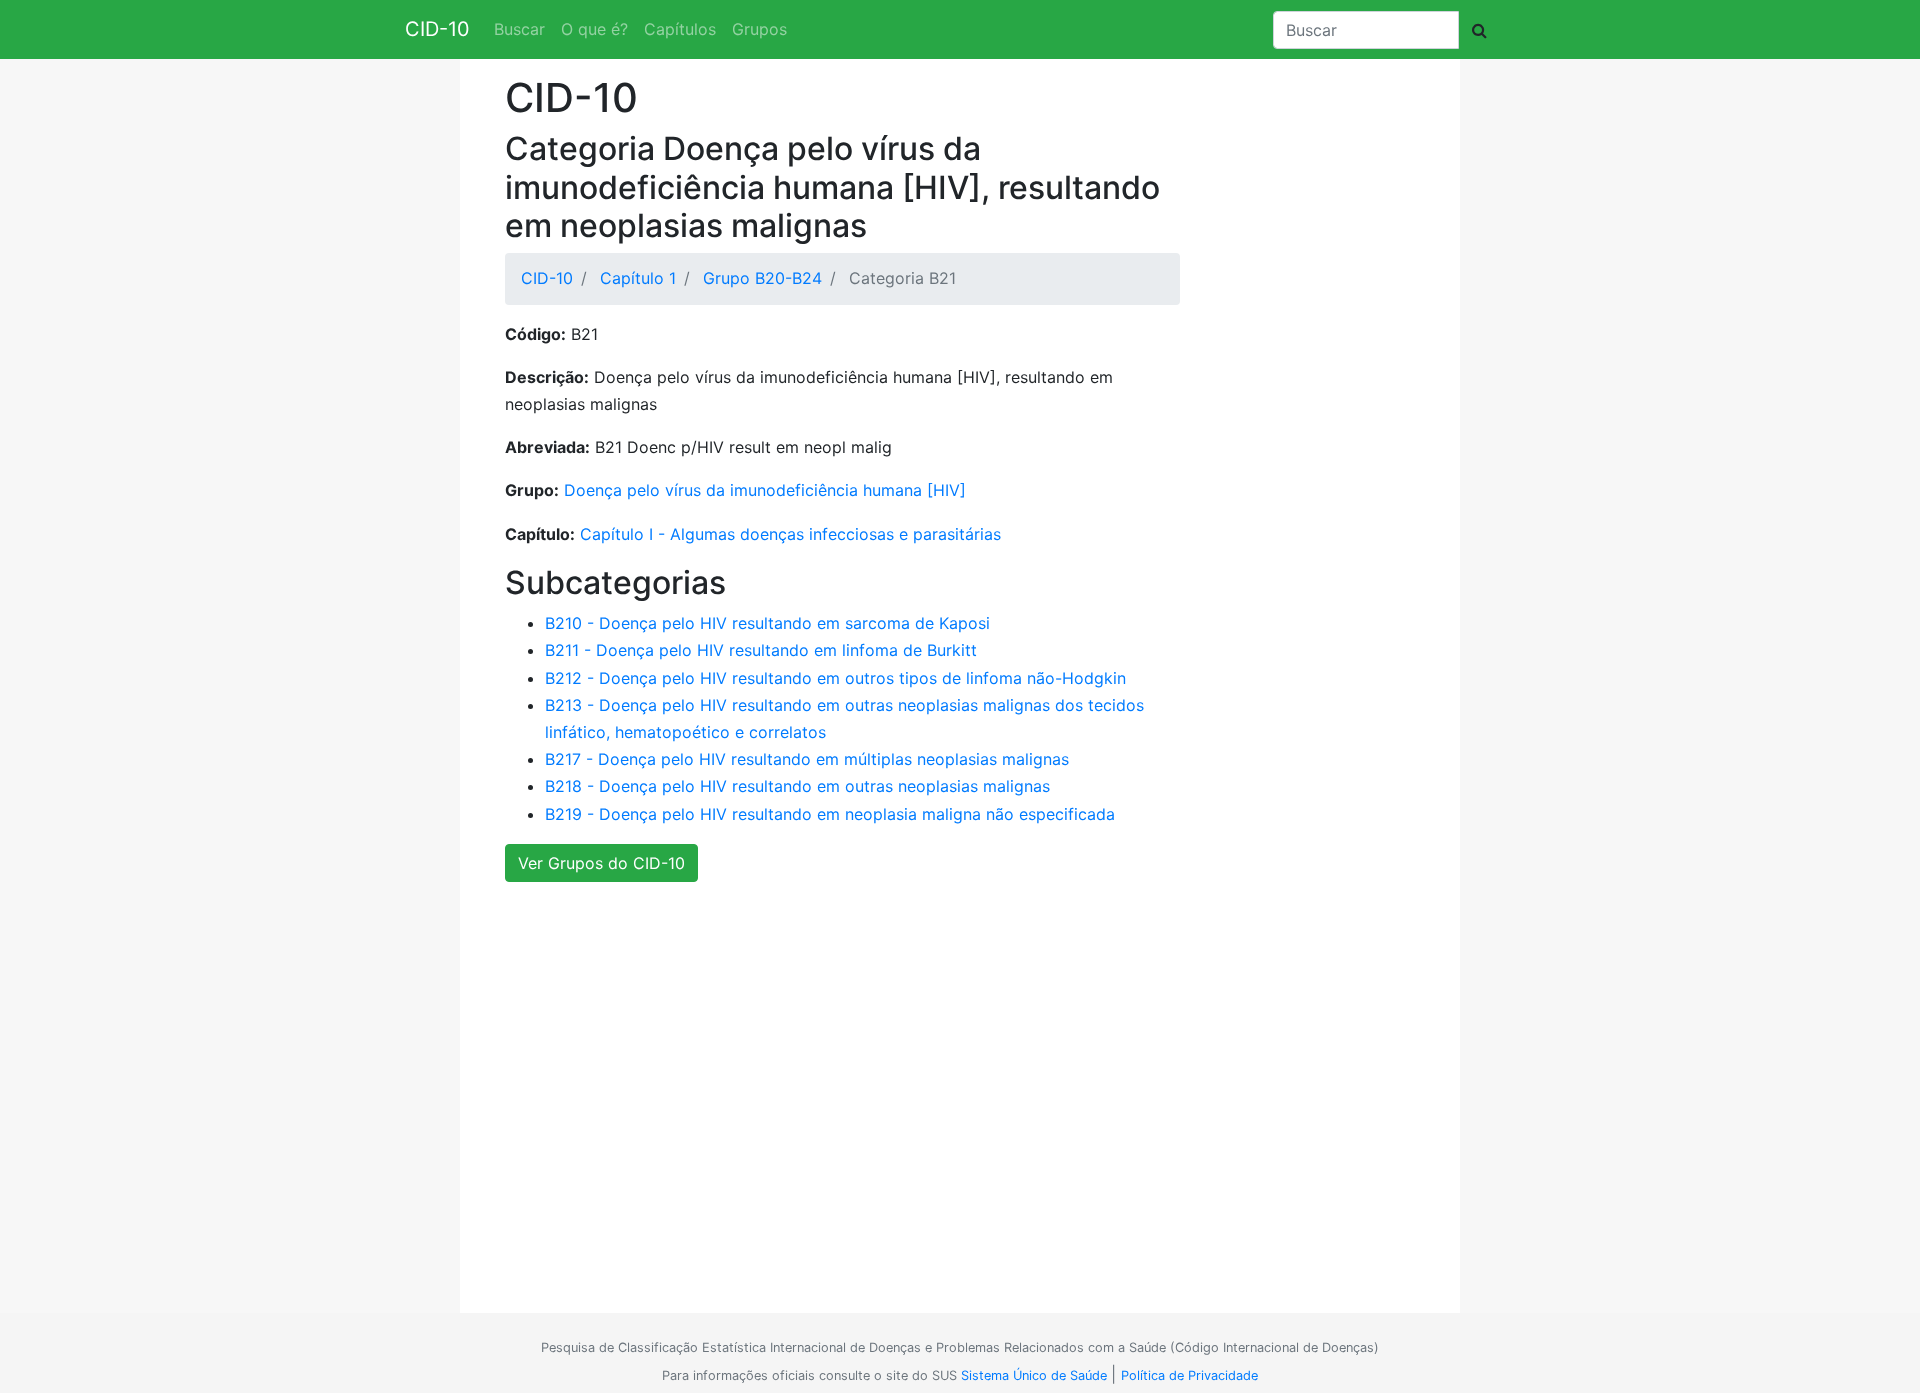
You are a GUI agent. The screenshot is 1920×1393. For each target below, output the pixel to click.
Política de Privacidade (1189, 1375)
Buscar (519, 29)
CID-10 (437, 29)
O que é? (594, 29)
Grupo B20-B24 (762, 278)
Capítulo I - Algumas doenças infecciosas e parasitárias (790, 534)
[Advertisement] (952, 1113)
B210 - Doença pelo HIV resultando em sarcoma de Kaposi (767, 623)
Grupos (759, 29)
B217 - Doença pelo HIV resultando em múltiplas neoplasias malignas (807, 759)
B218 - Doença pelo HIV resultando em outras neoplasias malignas (797, 786)
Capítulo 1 (638, 278)
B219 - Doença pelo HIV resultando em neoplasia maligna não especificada (830, 814)
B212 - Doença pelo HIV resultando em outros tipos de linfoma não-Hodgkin (835, 678)
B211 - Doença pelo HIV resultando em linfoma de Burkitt (761, 650)
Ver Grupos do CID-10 (601, 863)
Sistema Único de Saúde (1034, 1375)
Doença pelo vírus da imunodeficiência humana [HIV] (765, 490)
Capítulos (680, 29)
